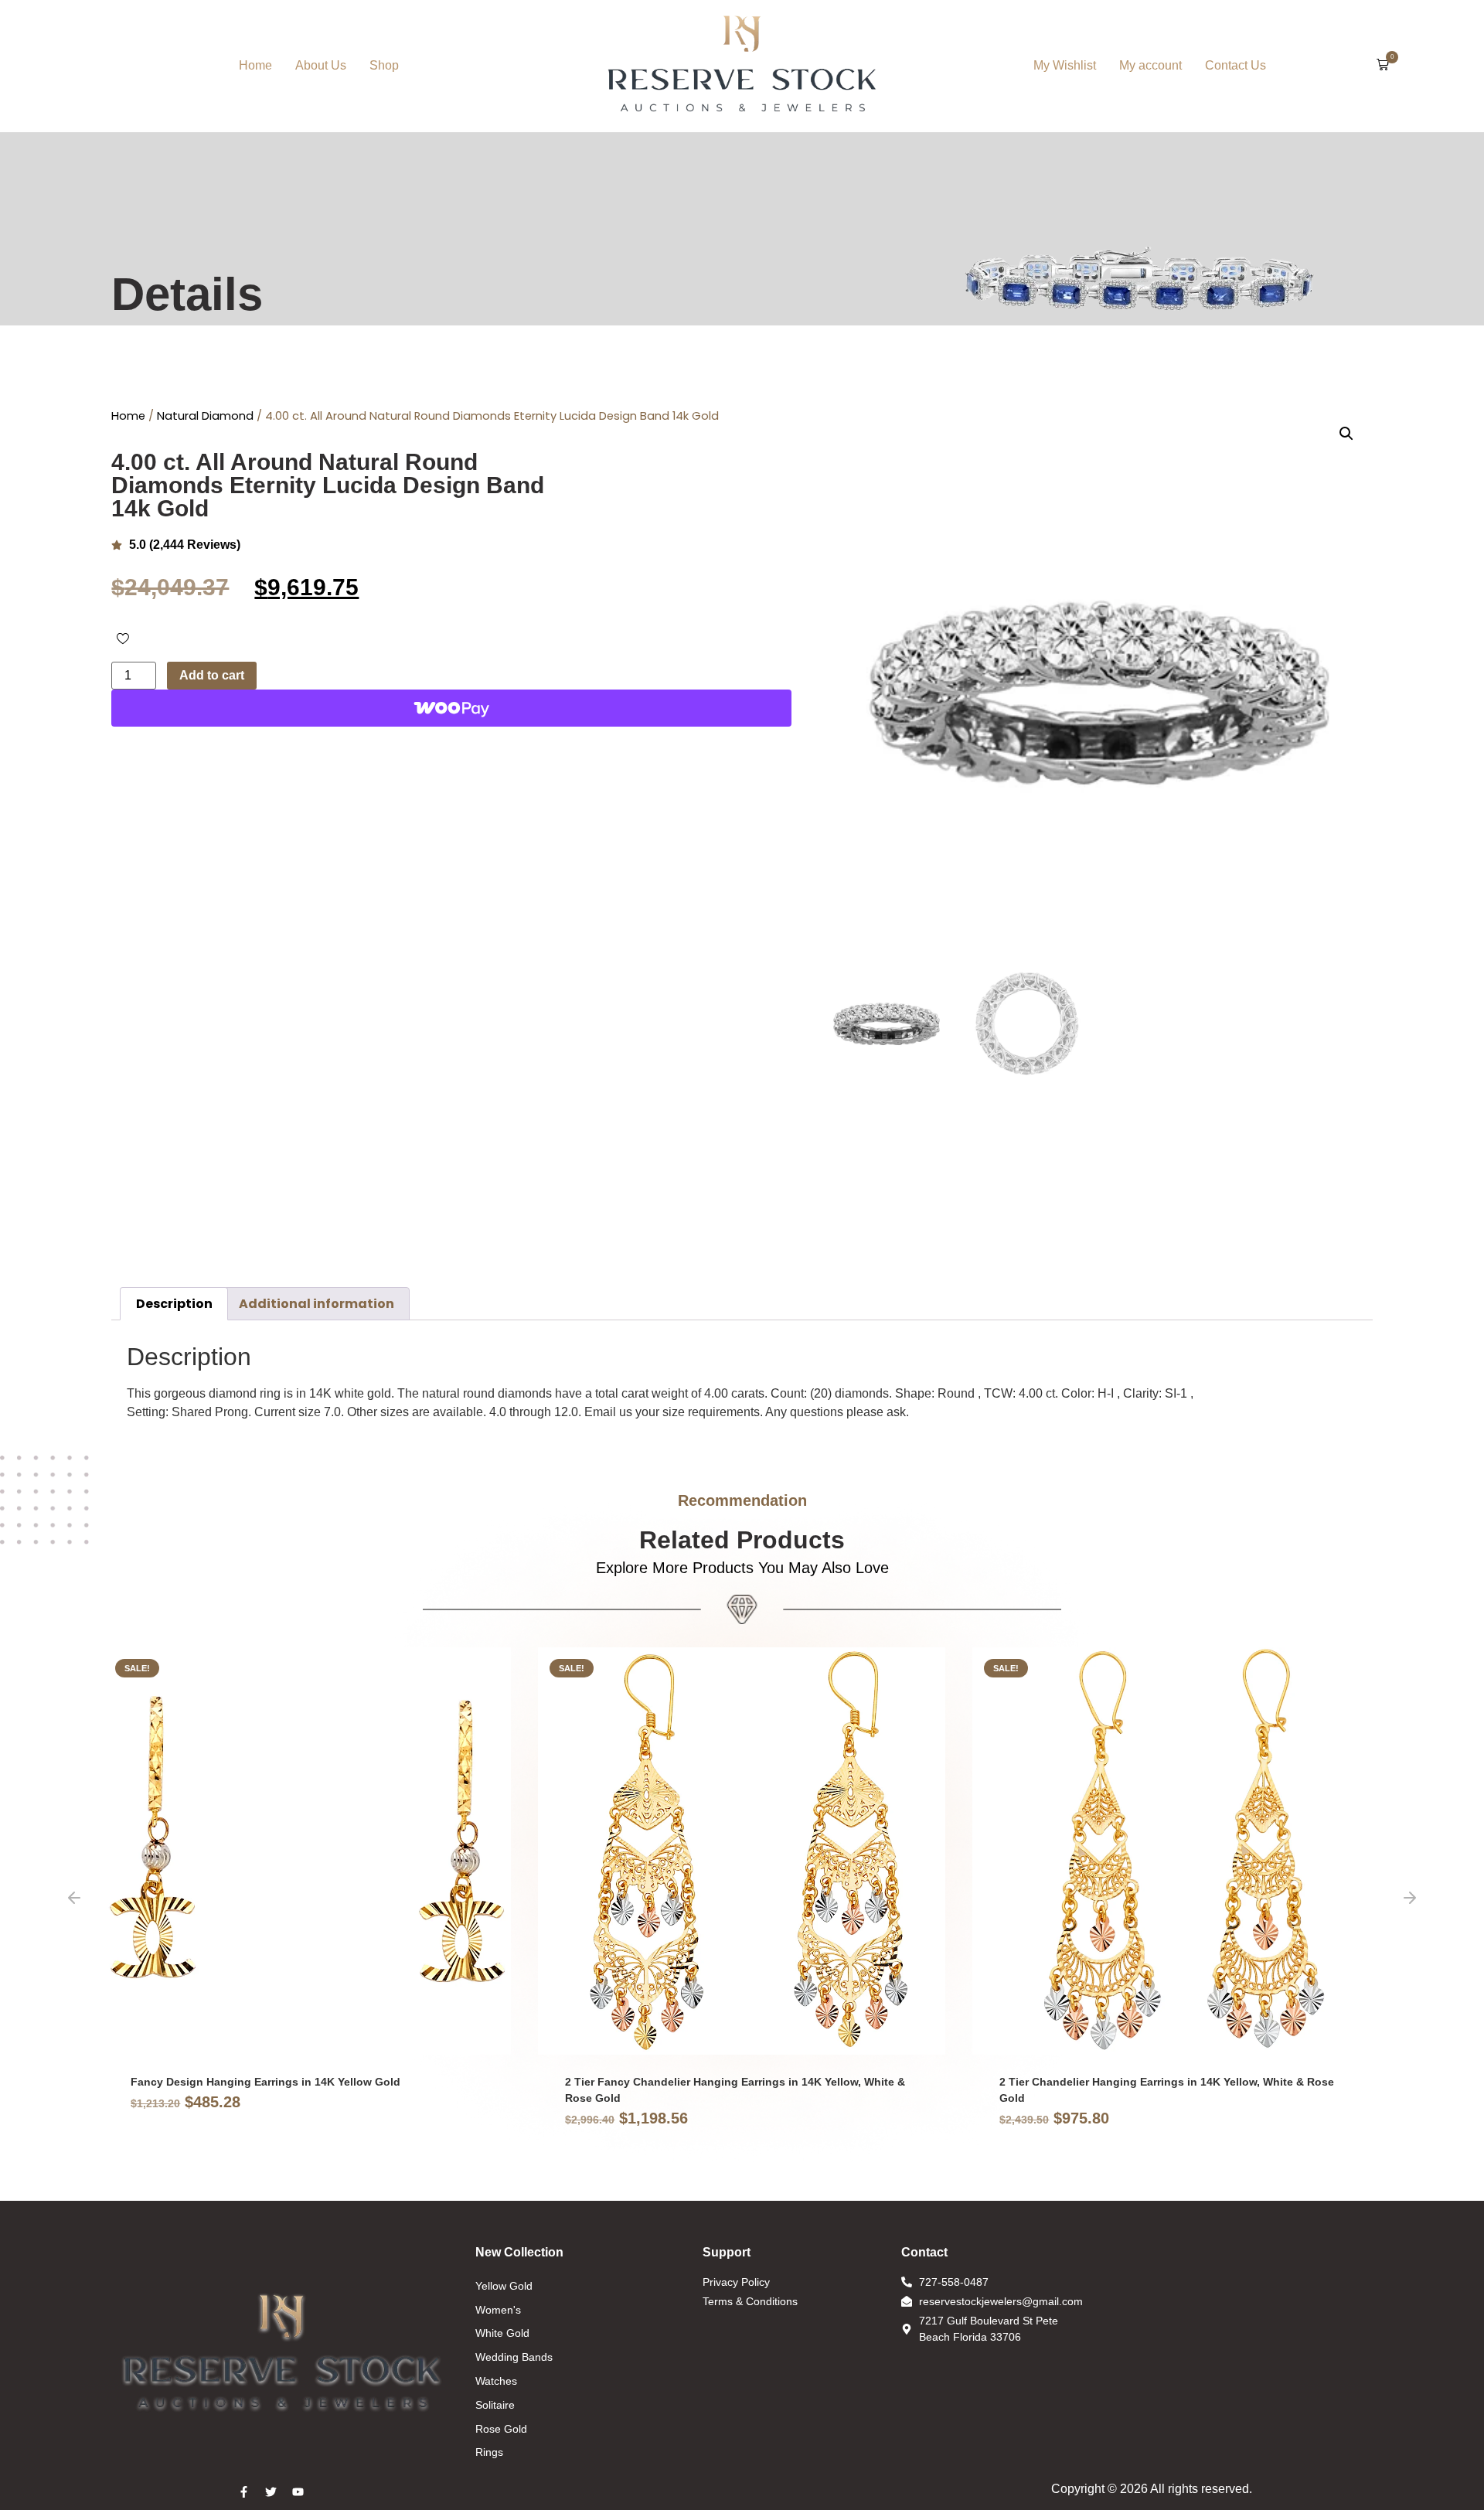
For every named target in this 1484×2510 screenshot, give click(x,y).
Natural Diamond (205, 416)
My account (1150, 65)
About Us (321, 65)
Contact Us (1236, 65)
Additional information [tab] (317, 1304)
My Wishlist (1065, 65)
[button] (1383, 66)
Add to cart (212, 675)
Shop (384, 65)
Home (255, 65)
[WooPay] (451, 708)
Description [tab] (174, 1304)
